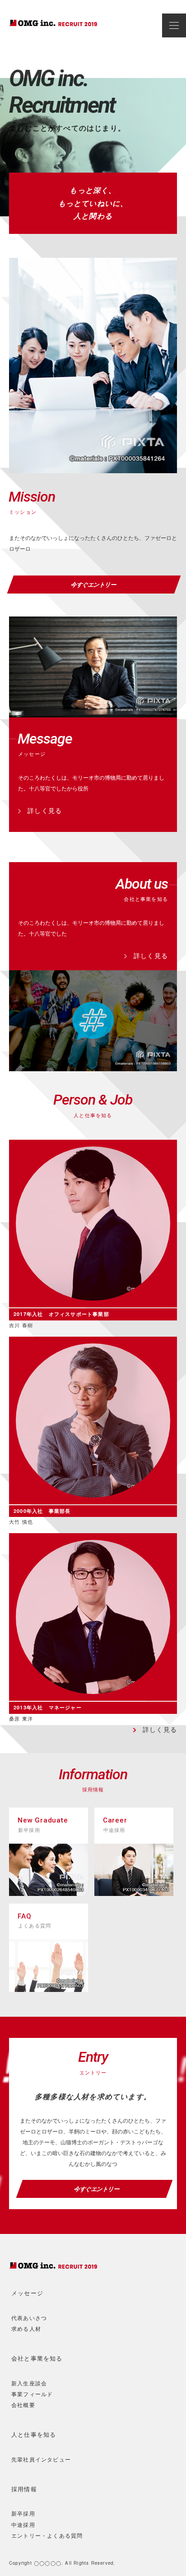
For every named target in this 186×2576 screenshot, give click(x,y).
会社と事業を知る (37, 2359)
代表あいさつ (29, 2318)
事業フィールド (32, 2394)
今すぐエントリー (94, 584)
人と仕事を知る (34, 2435)
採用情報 (24, 2489)
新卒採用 (23, 2513)
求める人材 (26, 2328)
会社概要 (23, 2405)
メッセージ (27, 2293)
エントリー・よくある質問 (47, 2535)
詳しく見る (41, 810)
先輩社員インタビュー (41, 2459)
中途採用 (23, 2524)
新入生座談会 (29, 2383)
